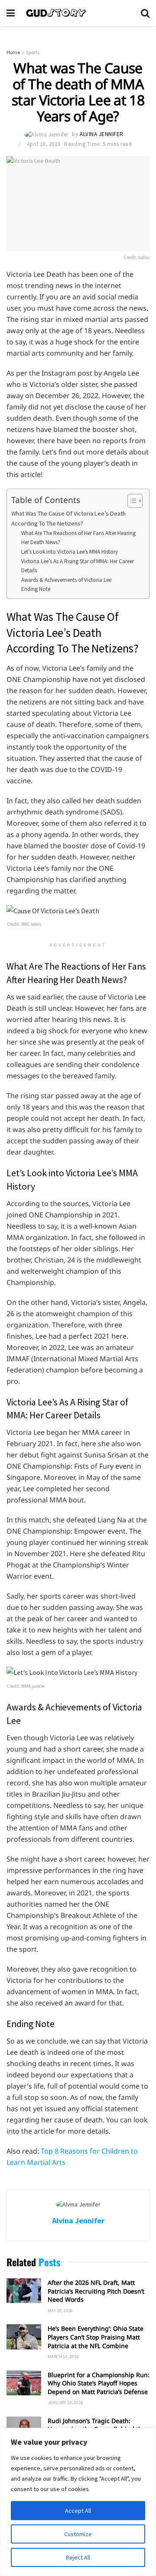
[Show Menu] (11, 13)
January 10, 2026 (65, 2402)
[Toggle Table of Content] (131, 501)
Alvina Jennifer (102, 134)
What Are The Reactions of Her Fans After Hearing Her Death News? (78, 538)
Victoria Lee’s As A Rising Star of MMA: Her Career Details (78, 566)
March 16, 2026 (63, 2357)
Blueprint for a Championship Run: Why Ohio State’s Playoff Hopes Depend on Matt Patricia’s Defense (99, 2383)
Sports (33, 52)
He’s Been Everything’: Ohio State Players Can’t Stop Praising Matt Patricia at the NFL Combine (96, 2337)
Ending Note (36, 589)
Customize (78, 2534)
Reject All (78, 2557)
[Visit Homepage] (78, 13)
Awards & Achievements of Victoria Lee (66, 580)
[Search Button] (145, 13)
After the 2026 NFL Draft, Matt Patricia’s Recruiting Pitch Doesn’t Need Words (96, 2291)
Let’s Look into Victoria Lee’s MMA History (70, 552)
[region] (78, 2502)
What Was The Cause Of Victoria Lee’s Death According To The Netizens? (68, 518)
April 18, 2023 (44, 144)
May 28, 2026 (60, 2311)
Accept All (78, 2511)
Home (13, 52)
